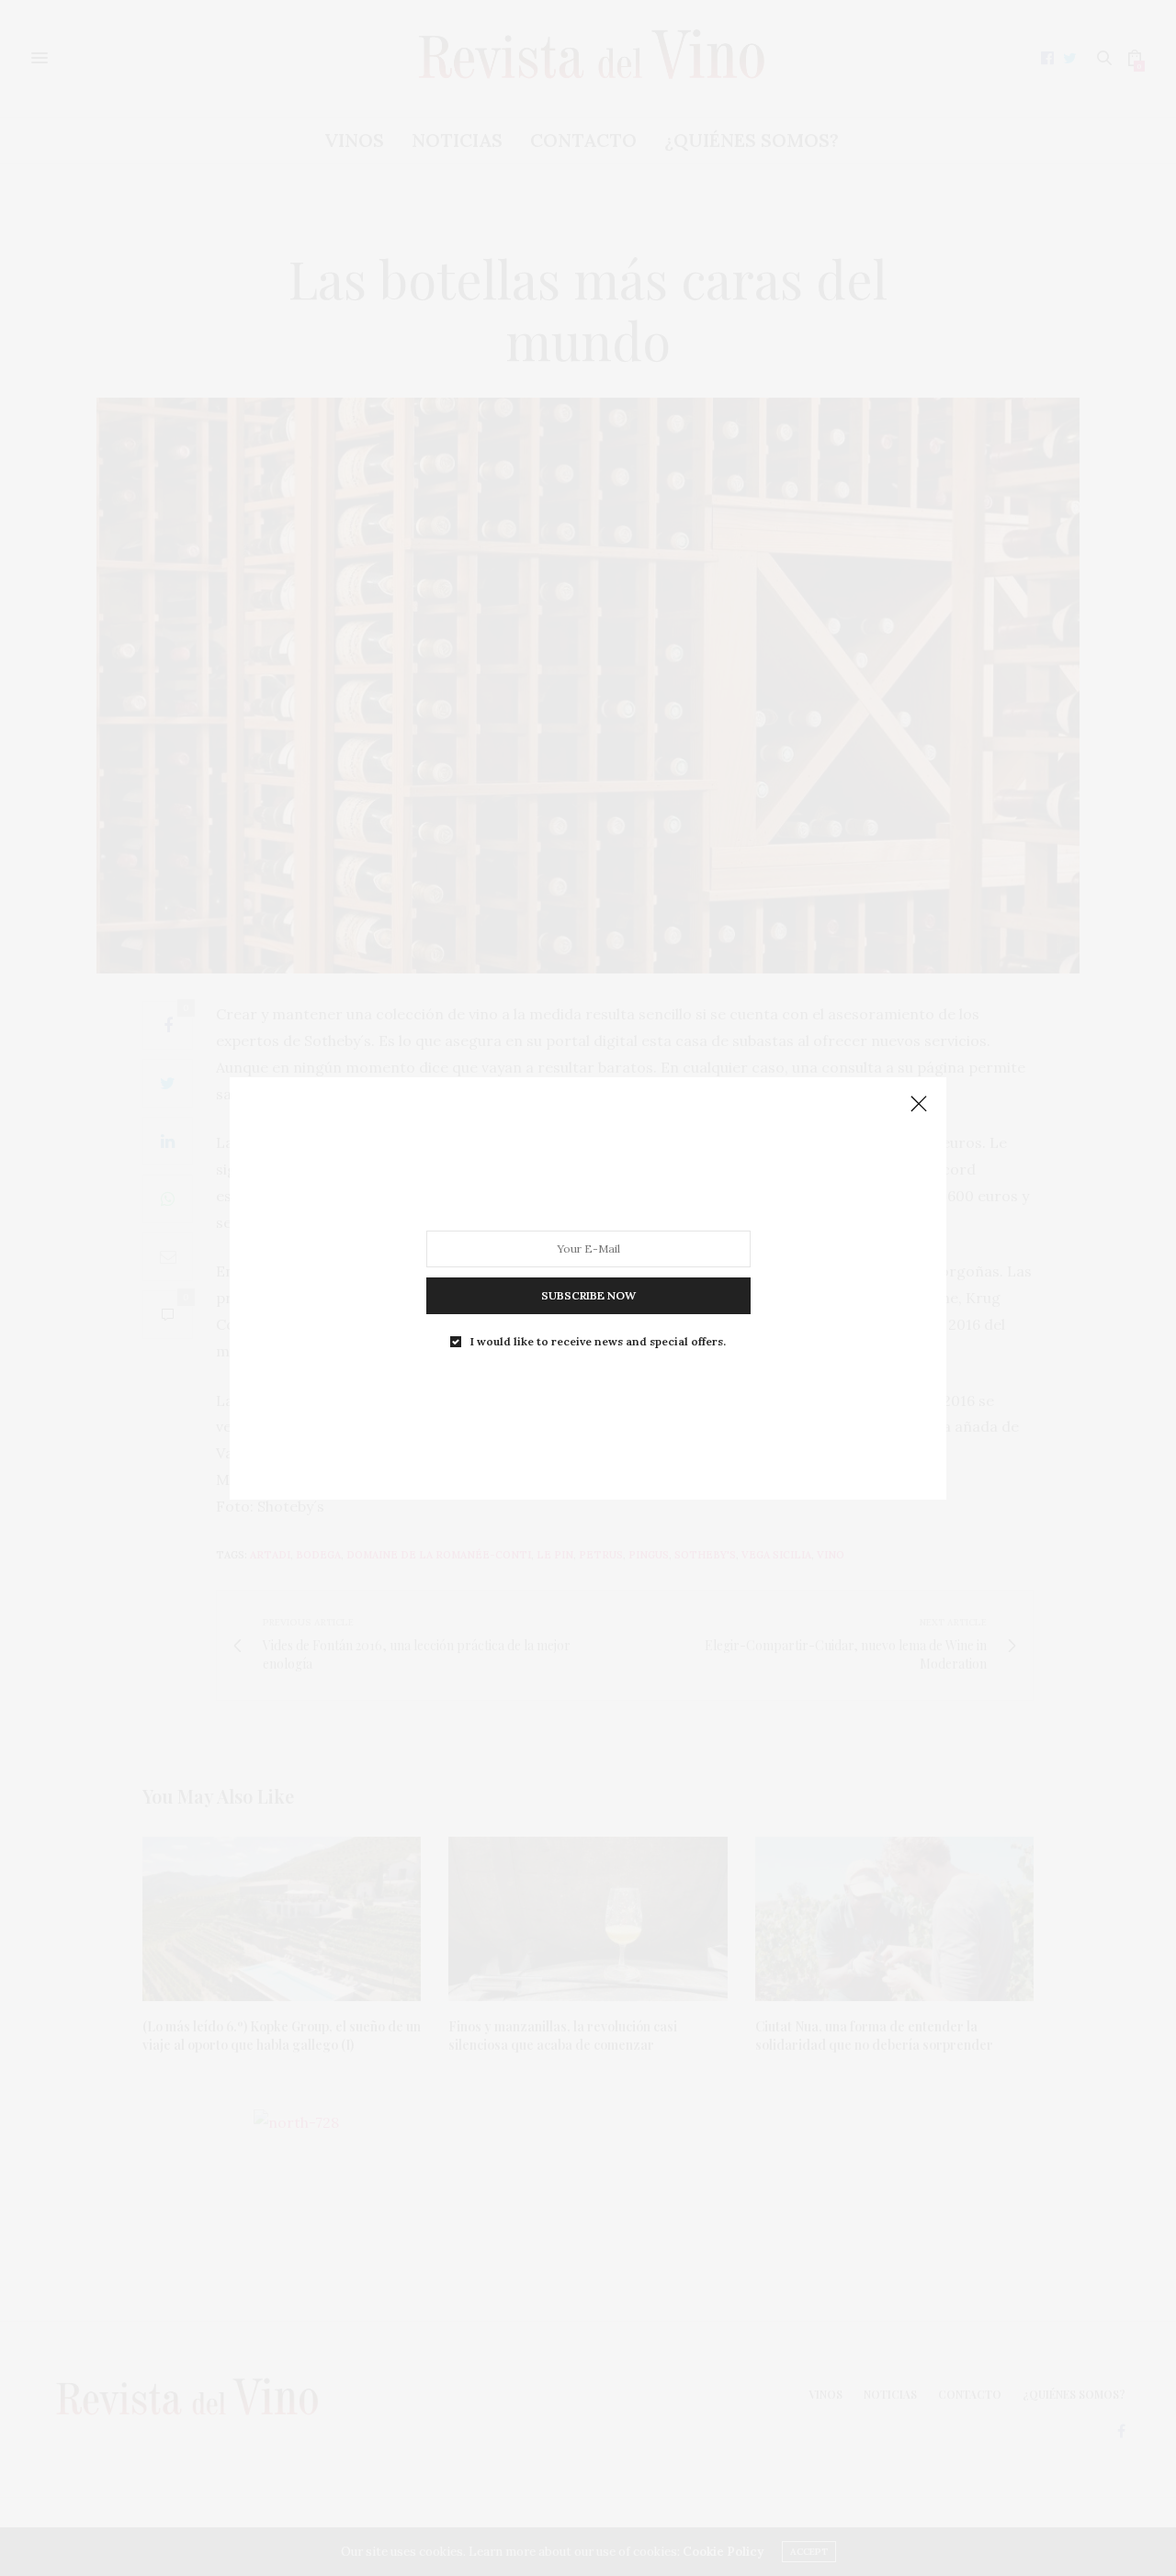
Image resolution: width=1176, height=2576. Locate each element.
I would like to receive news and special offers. (598, 1341)
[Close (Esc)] (919, 1105)
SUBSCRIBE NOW (588, 1294)
